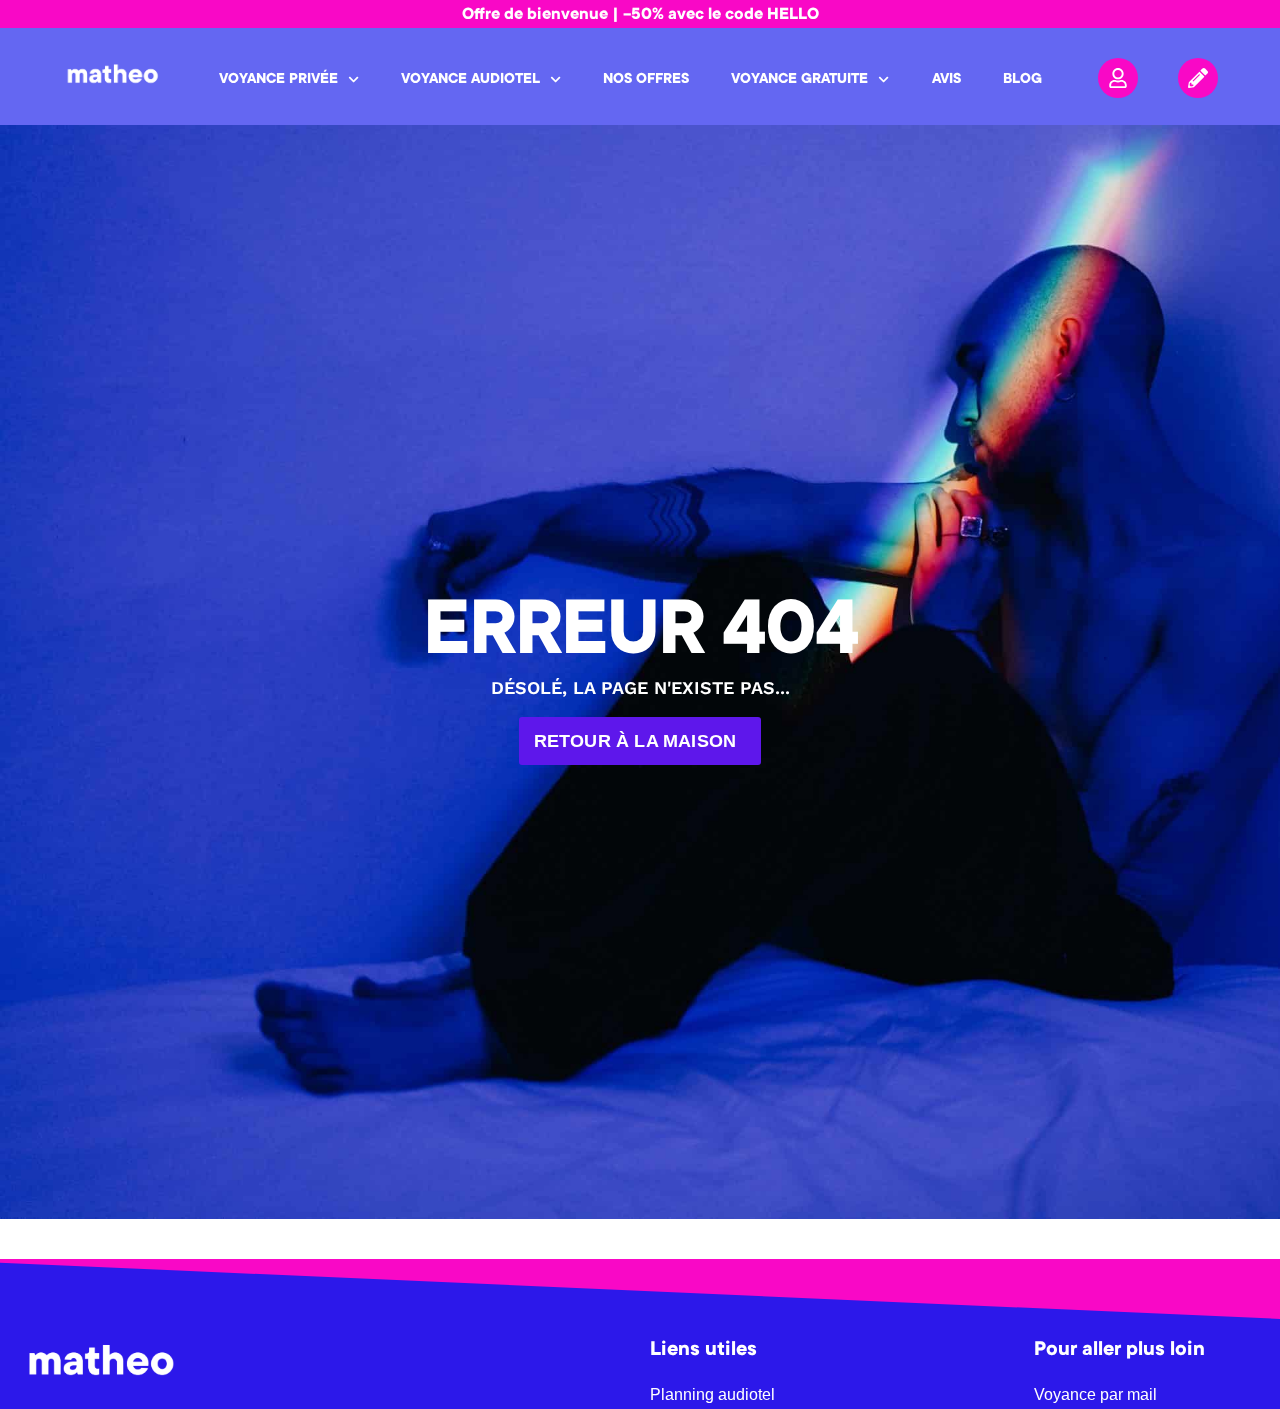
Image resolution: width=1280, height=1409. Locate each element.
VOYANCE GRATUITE (799, 80)
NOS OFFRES (646, 80)
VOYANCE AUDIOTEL (470, 80)
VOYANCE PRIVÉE (278, 80)
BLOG (1022, 80)
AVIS (946, 80)
